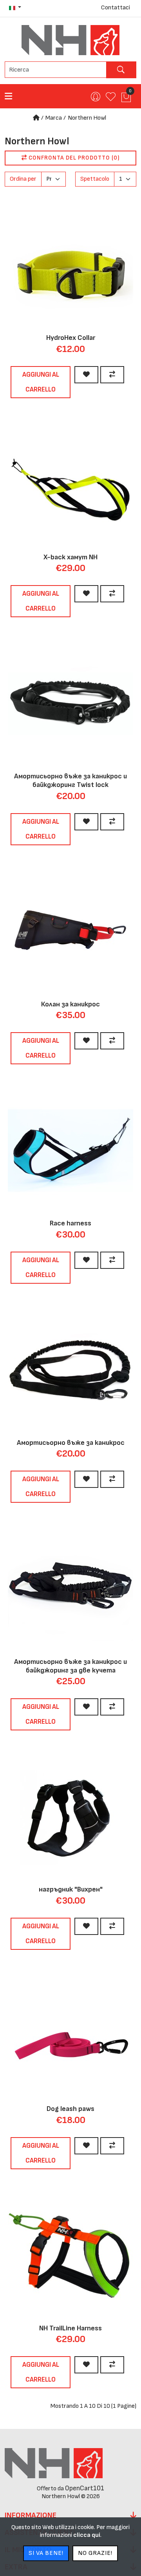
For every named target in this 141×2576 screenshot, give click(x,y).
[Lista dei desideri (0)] (110, 100)
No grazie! (95, 2553)
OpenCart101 (85, 2488)
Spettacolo (95, 179)
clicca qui (87, 2535)
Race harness (70, 1223)
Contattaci (116, 8)
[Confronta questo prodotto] (112, 375)
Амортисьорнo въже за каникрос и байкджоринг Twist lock (70, 781)
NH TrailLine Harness (70, 2328)
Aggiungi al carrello (41, 382)
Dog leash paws (70, 2109)
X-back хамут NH (70, 557)
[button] (15, 8)
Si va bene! (46, 2553)
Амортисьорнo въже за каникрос (71, 1443)
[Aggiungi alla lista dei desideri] (86, 375)
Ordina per (23, 179)
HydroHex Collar (71, 338)
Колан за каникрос (70, 1004)
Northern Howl (87, 118)
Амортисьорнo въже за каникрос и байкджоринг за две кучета (70, 1666)
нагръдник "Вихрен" (71, 1889)
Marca (54, 118)
